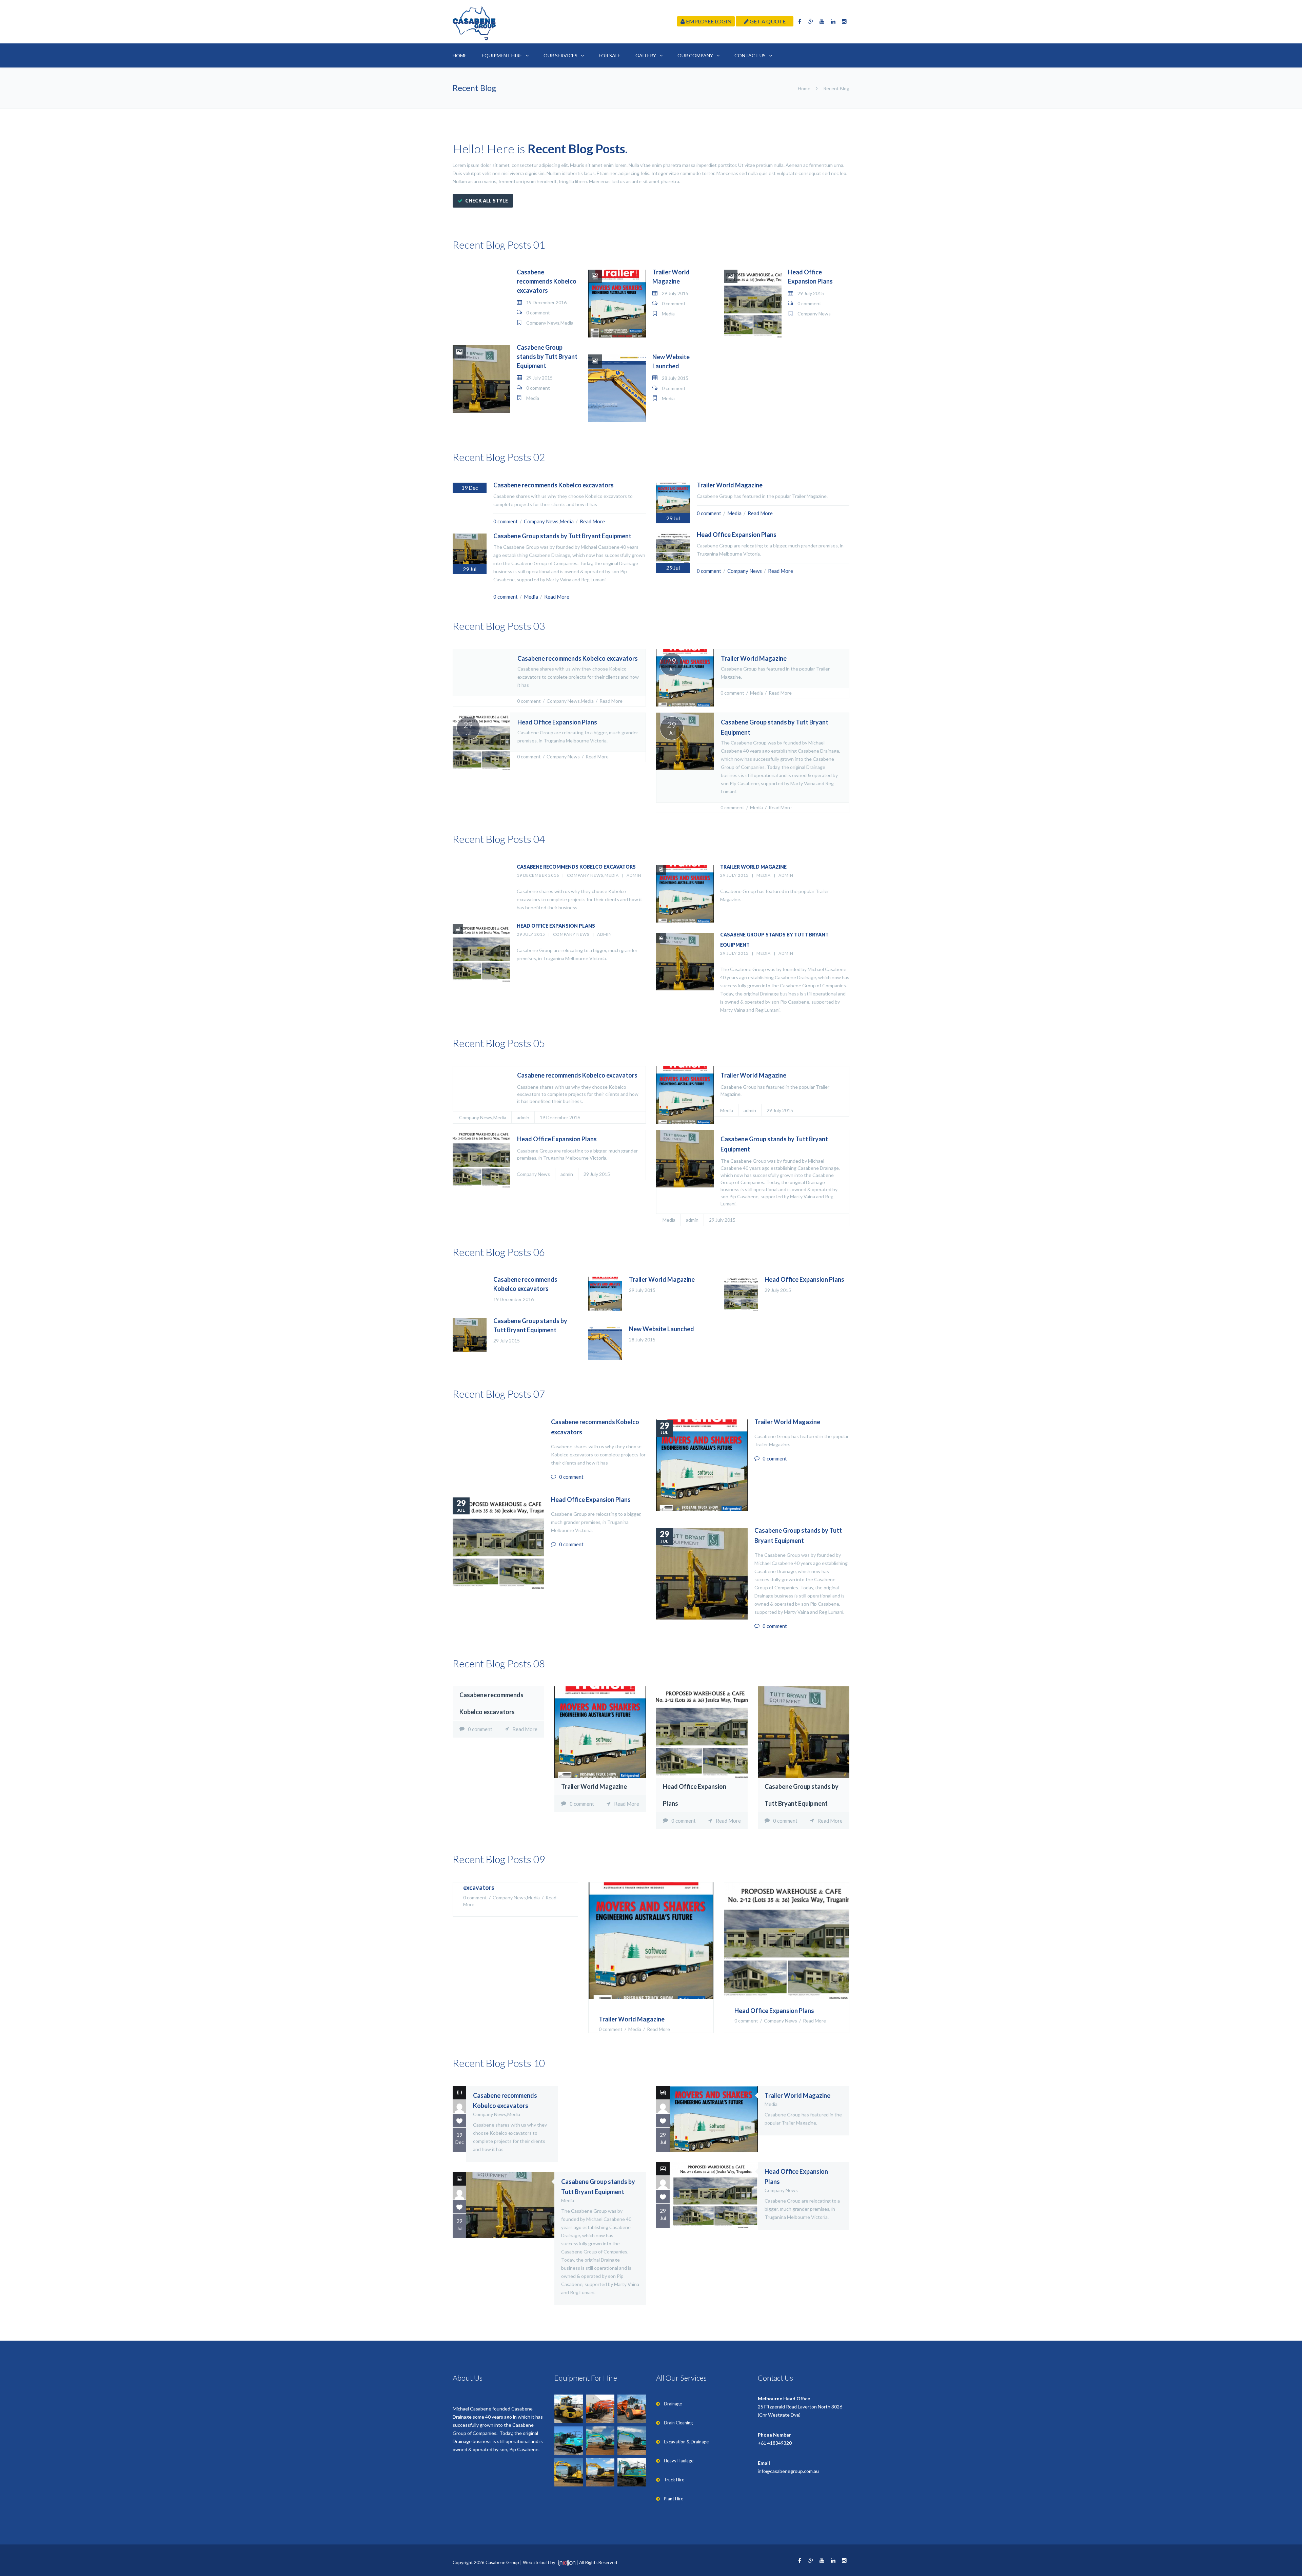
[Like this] (459, 2120)
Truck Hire (674, 2480)
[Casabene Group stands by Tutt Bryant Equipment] (685, 1159)
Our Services (560, 55)
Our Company (695, 55)
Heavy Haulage (679, 2461)
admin (634, 875)
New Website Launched (662, 1329)
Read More (592, 521)
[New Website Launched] (605, 1343)
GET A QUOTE (767, 21)
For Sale (610, 55)
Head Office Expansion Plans (737, 535)
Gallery (646, 55)
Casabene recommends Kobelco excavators (547, 281)
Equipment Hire (502, 55)
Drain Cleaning (678, 2423)
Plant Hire (674, 2499)
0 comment (538, 313)
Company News (543, 323)
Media (567, 323)
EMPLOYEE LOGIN (708, 21)
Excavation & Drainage (686, 2442)
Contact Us (750, 55)
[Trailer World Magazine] (685, 1095)
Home (460, 55)
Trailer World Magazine (730, 485)
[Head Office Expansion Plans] (481, 1159)
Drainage (673, 2404)
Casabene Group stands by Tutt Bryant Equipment (547, 356)
